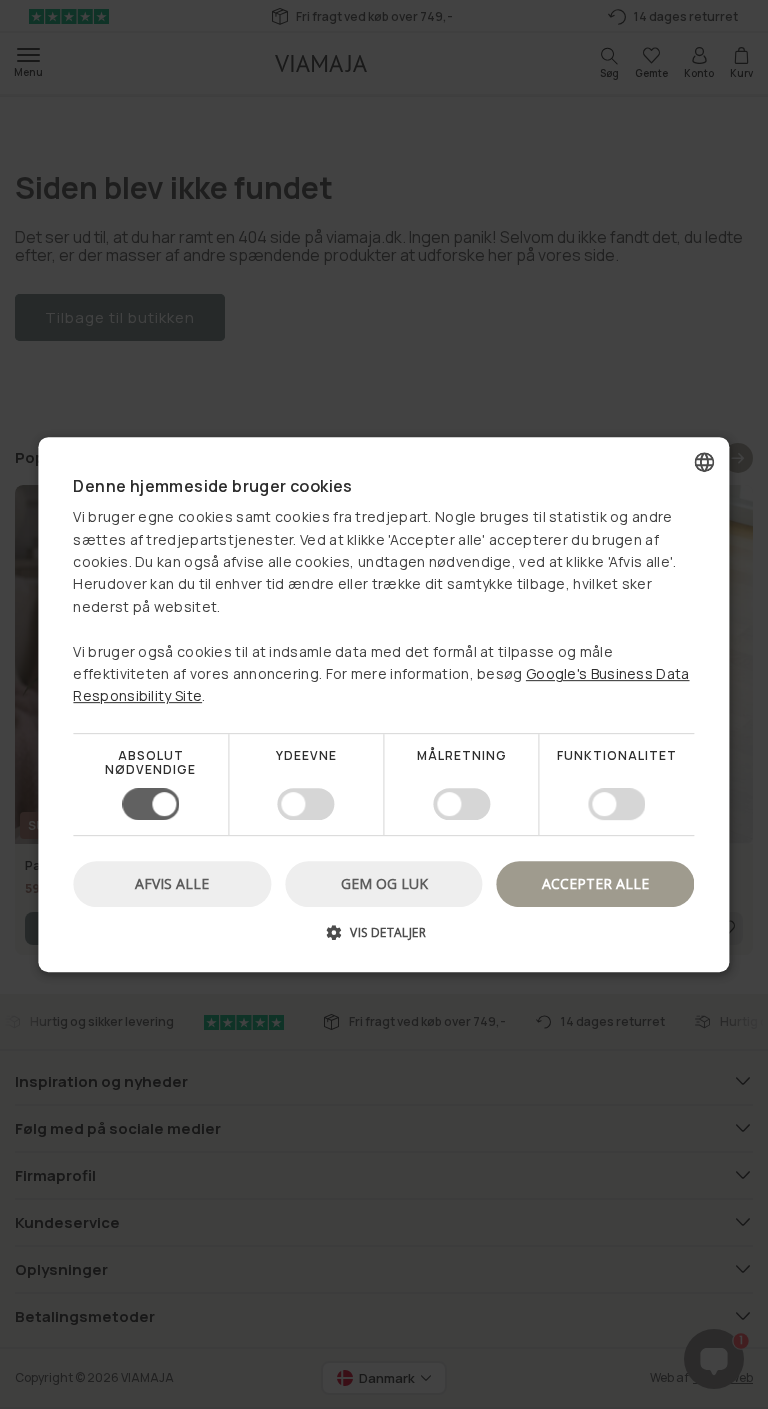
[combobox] (705, 462)
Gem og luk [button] (384, 883)
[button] (383, 939)
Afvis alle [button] (172, 883)
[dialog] (383, 705)
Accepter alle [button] (595, 883)
